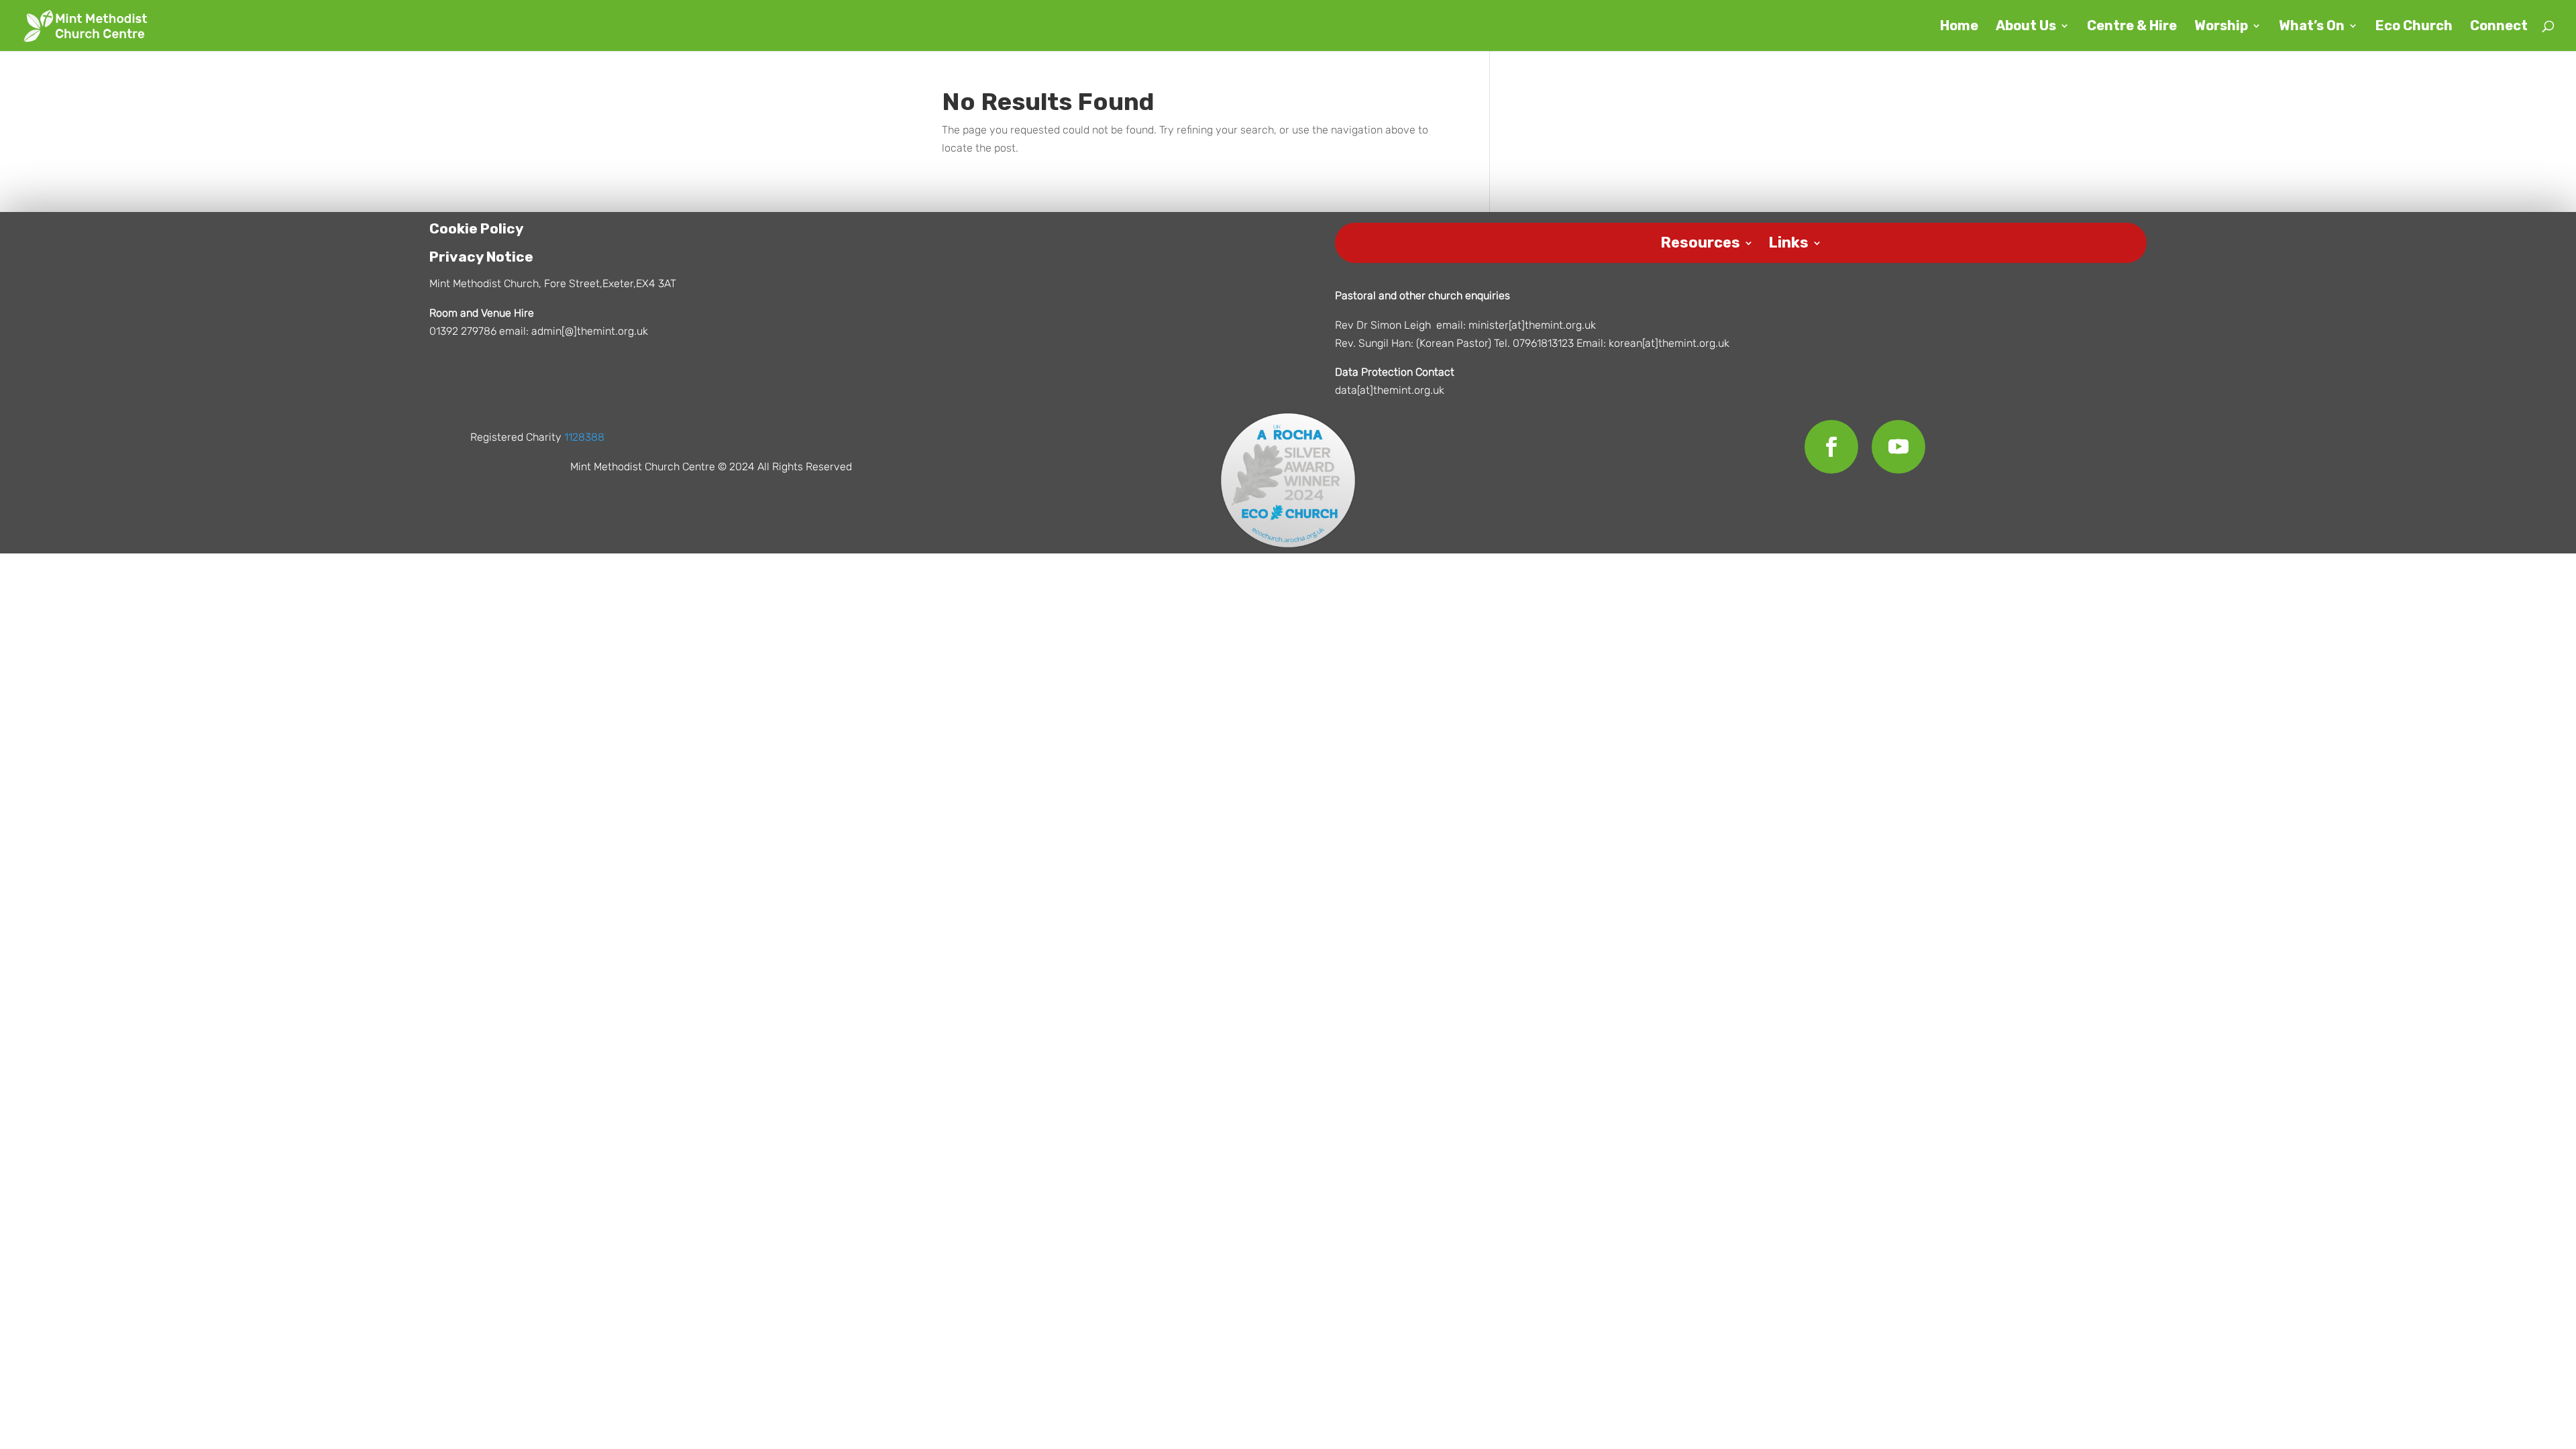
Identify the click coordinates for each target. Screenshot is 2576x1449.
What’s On (2312, 27)
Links (1788, 240)
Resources (1700, 240)
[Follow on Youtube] (1898, 447)
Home (1959, 27)
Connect (2499, 27)
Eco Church (2414, 27)
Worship (2221, 27)
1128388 (584, 437)
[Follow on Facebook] (1831, 447)
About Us (2026, 27)
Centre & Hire (2132, 27)
